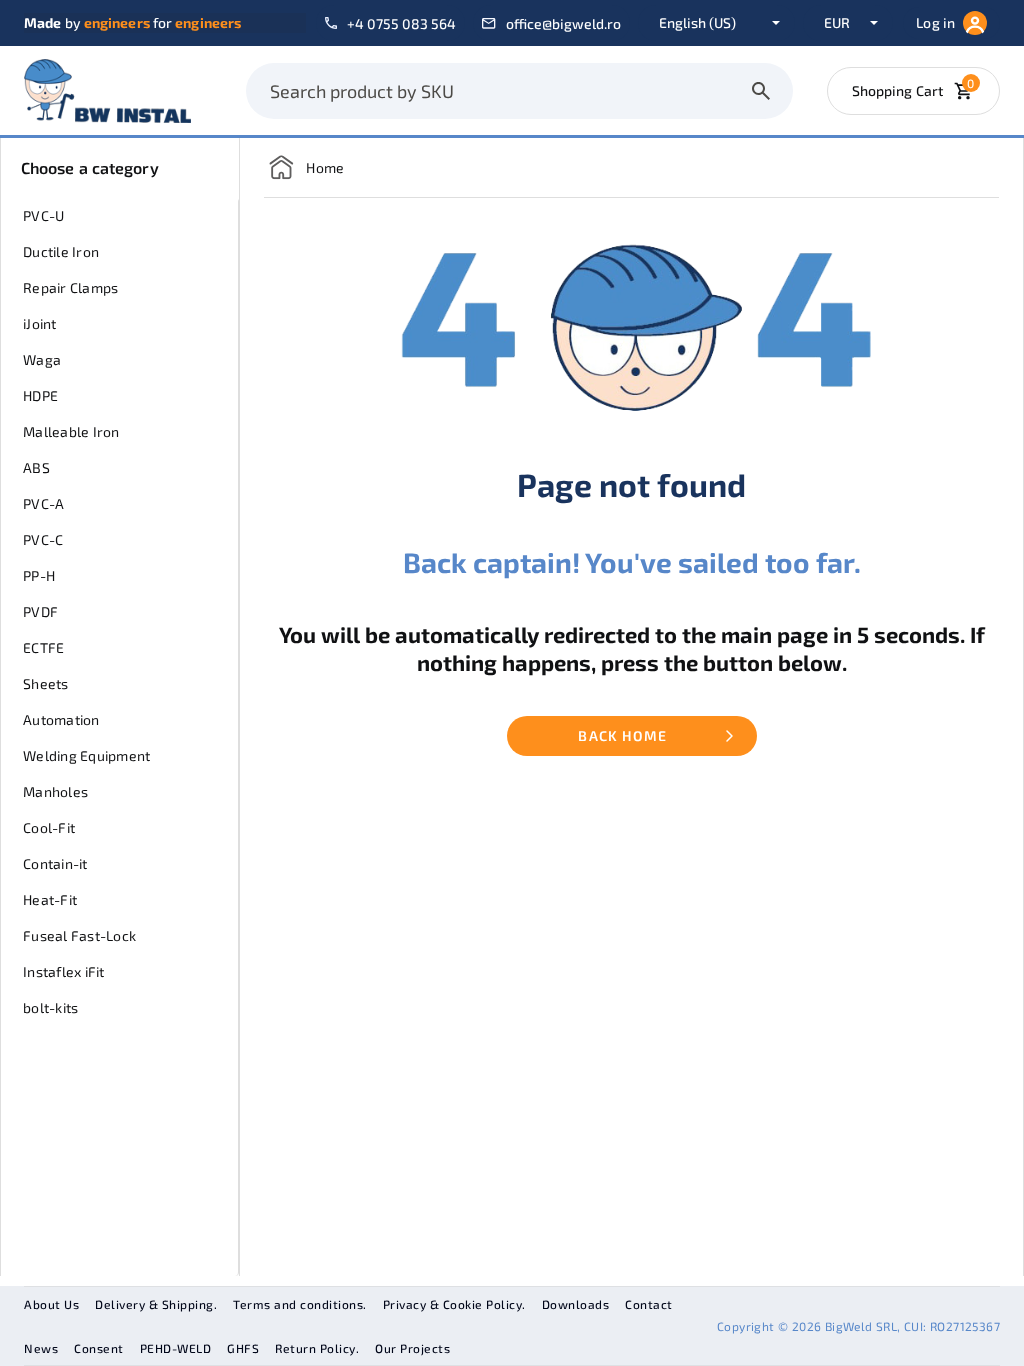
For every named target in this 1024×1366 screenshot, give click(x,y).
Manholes (55, 791)
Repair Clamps (70, 287)
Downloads (576, 1304)
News (41, 1348)
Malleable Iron (71, 431)
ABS (36, 467)
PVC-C (43, 539)
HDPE (40, 395)
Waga (42, 359)
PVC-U (43, 215)
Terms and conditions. (300, 1304)
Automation (61, 719)
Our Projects (412, 1348)
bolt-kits (50, 1007)
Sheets (46, 683)
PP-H (39, 575)
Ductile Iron (61, 251)
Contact (649, 1304)
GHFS (243, 1348)
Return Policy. (317, 1348)
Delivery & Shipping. (156, 1304)
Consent (99, 1348)
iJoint (40, 323)
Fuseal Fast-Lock (79, 935)
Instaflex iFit (64, 971)
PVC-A (43, 503)
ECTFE (43, 647)
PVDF (40, 611)
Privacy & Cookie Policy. (454, 1304)
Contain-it (55, 863)
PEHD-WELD (176, 1348)
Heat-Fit (50, 899)
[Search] (761, 91)
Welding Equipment (86, 755)
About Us (51, 1304)
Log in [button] (935, 22)
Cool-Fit (49, 827)
